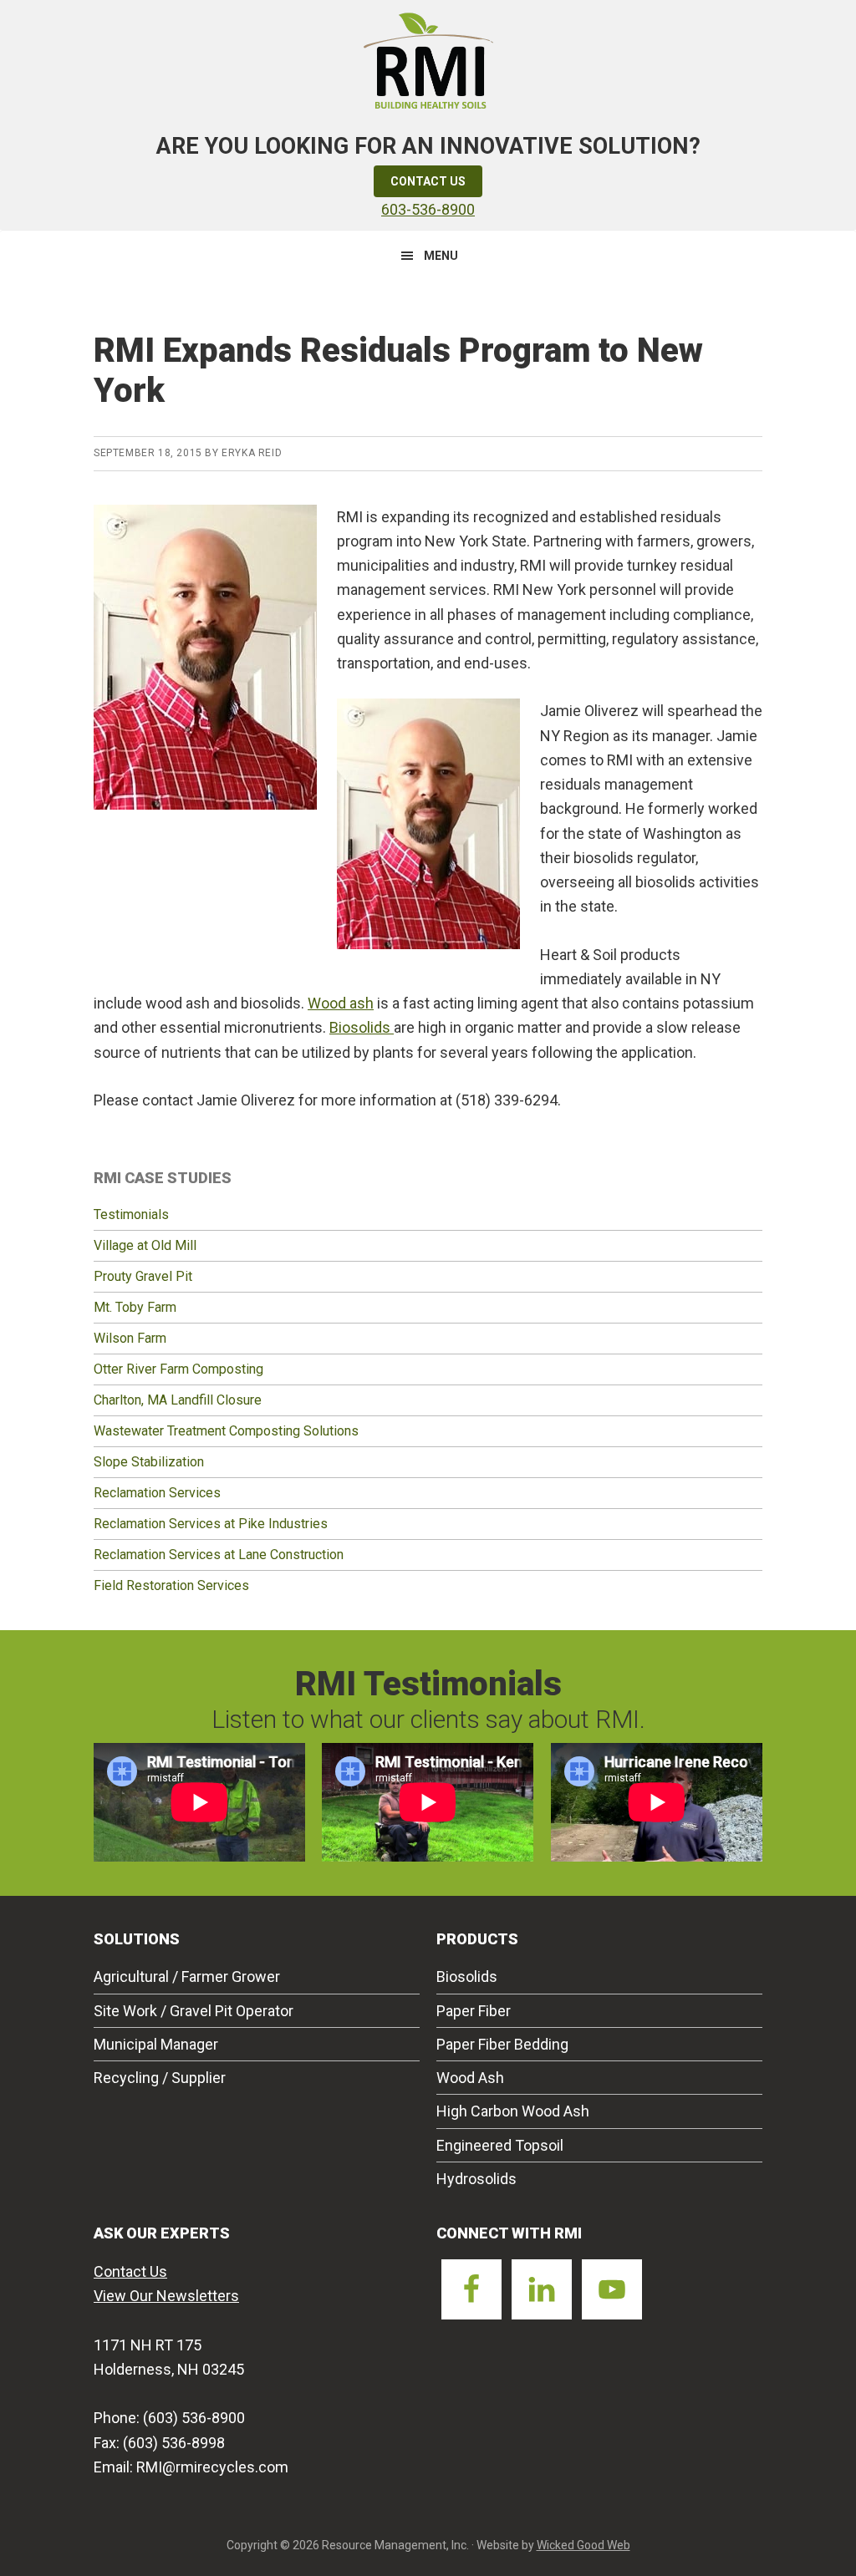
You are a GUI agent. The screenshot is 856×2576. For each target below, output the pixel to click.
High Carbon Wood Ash (513, 2111)
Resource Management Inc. (428, 58)
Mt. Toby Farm (135, 1307)
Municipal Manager (156, 2044)
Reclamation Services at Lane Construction (219, 1555)
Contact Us (428, 181)
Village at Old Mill (145, 1245)
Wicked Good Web (583, 2545)
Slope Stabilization (149, 1462)
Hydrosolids (476, 2179)
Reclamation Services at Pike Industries (211, 1524)
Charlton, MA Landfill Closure (178, 1400)
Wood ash (341, 1003)
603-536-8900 (428, 209)
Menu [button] (441, 256)
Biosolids (362, 1027)
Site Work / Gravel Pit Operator (194, 2011)
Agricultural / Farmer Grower (187, 1976)
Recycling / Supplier (160, 2078)
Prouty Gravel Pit (143, 1276)
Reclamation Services (157, 1493)
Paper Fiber (474, 2011)
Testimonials (131, 1214)
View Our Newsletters (166, 2296)
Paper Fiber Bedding (502, 2044)
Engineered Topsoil (500, 2145)
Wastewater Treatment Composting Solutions (226, 1431)
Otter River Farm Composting (178, 1369)
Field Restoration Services (171, 1585)
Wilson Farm (130, 1338)
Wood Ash (470, 2078)
